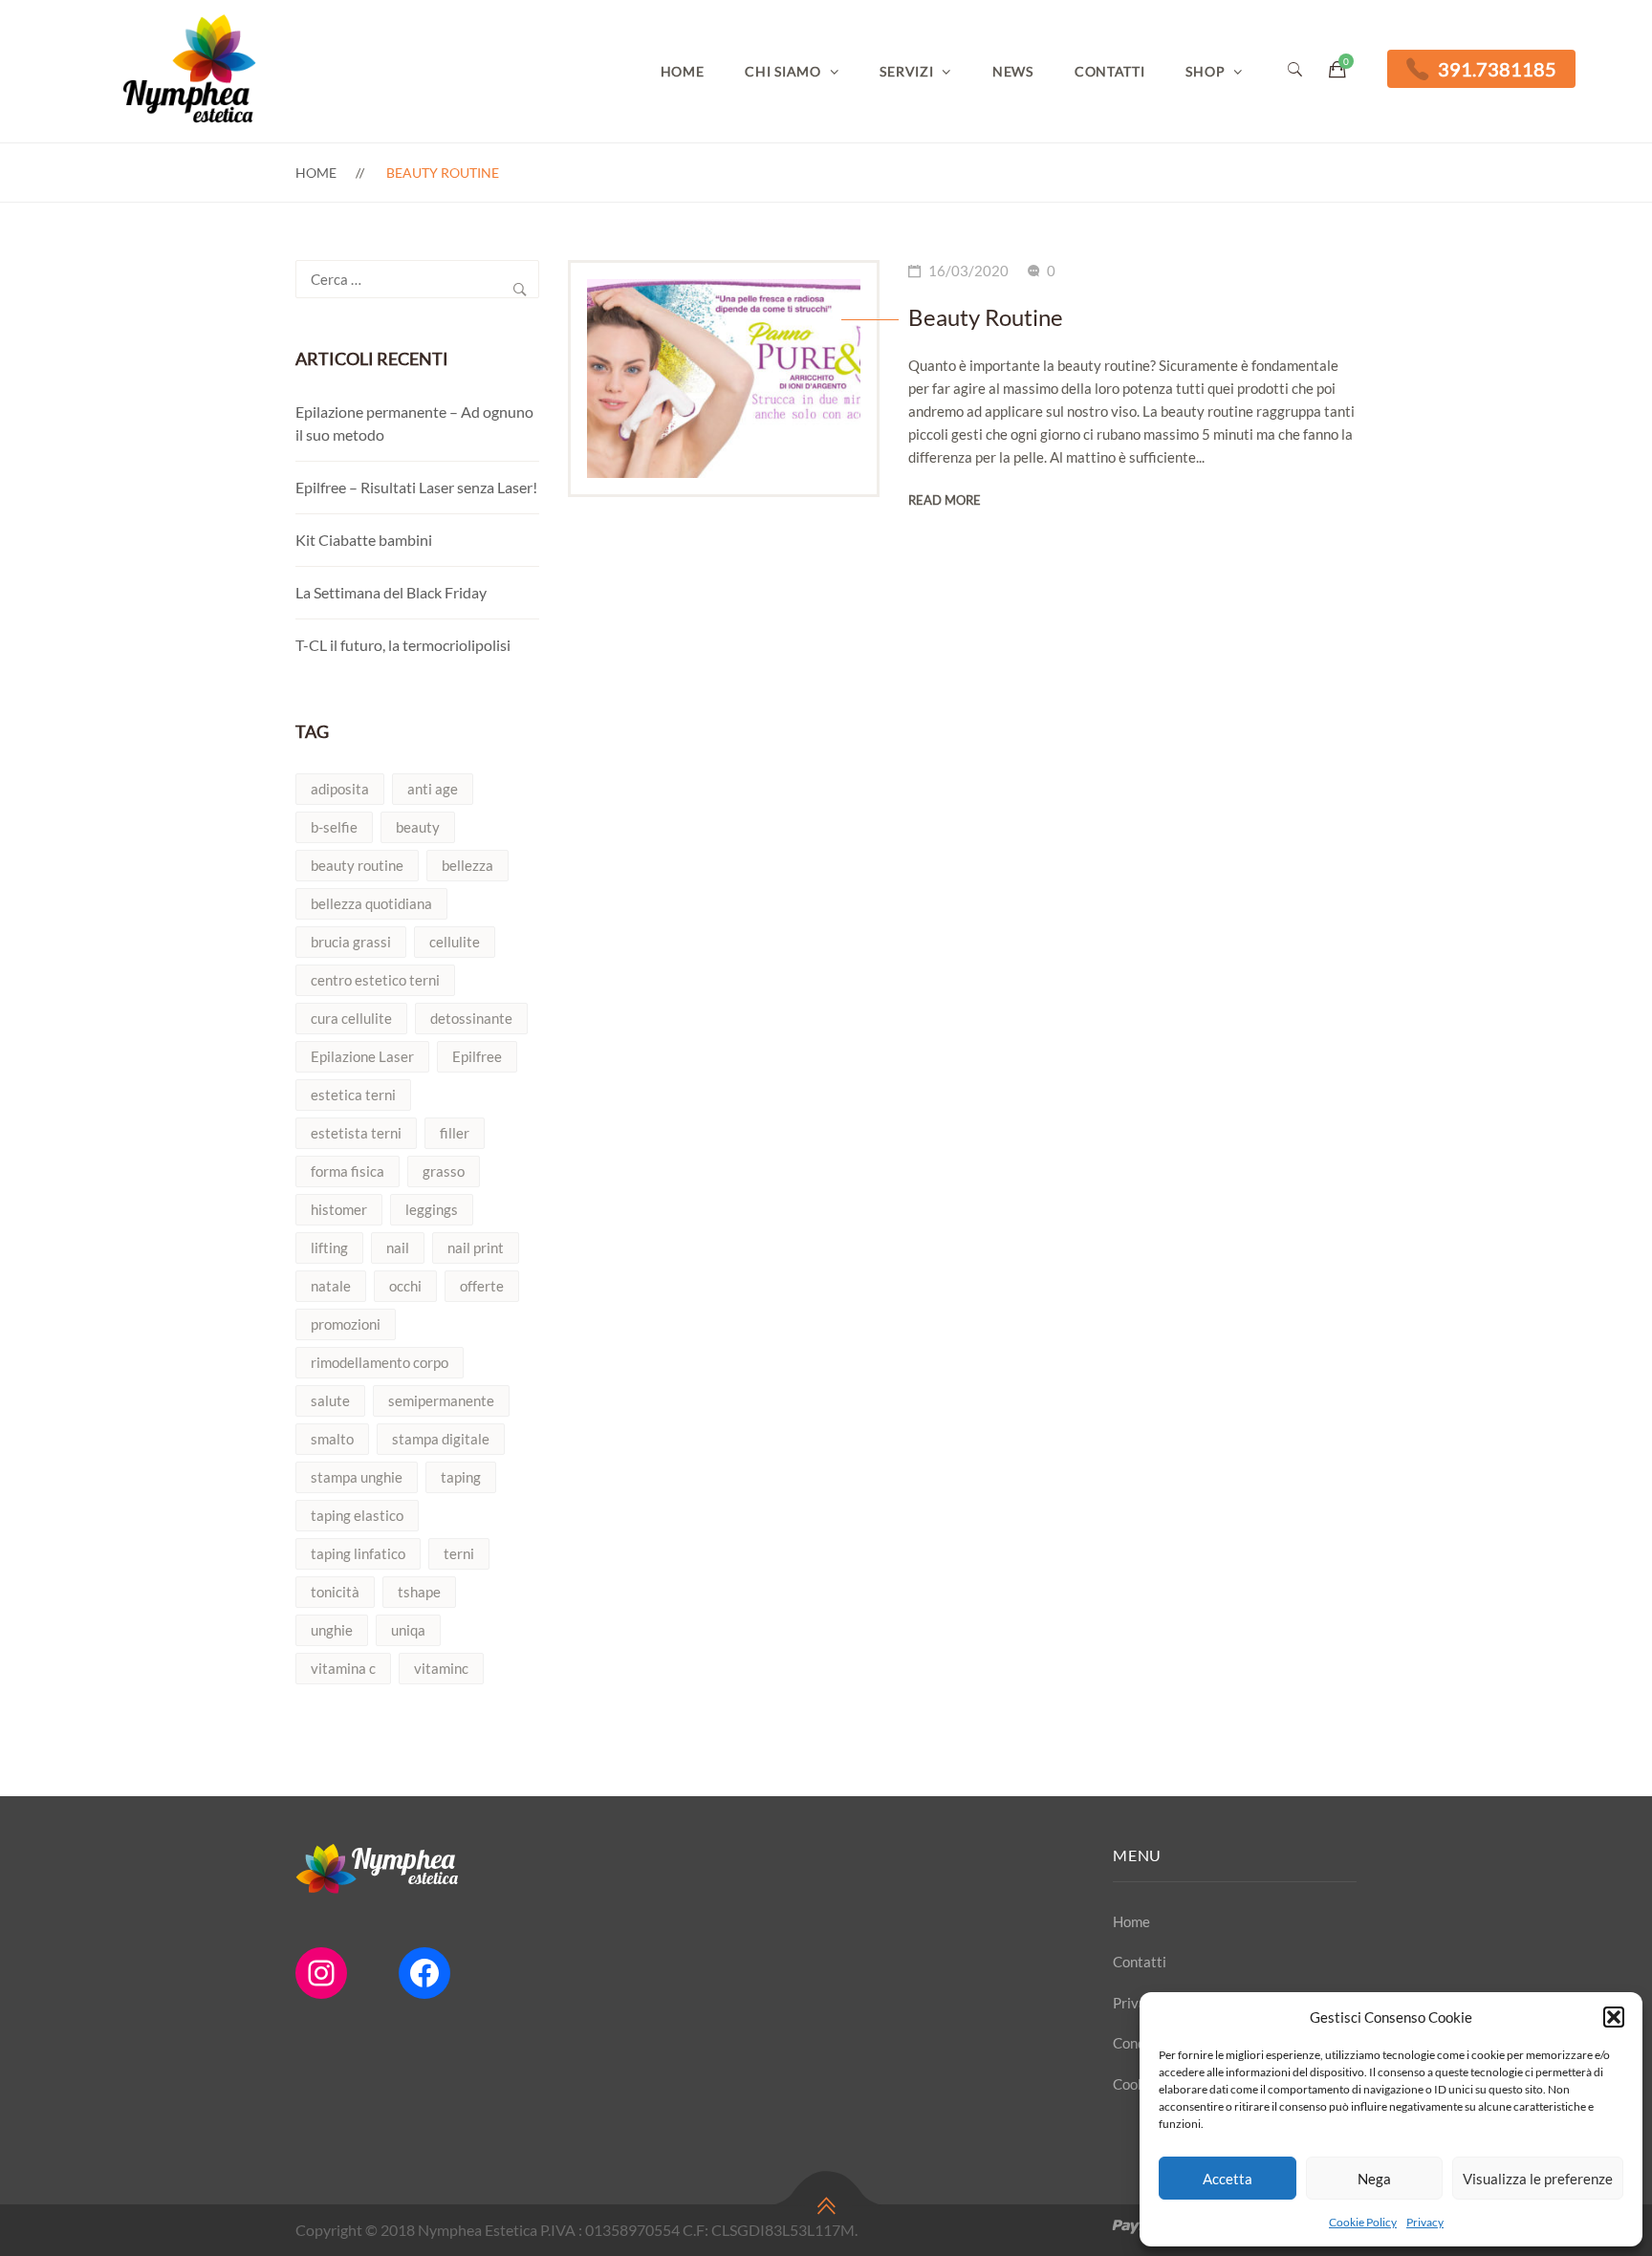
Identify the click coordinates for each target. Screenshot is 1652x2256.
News (1013, 71)
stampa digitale (441, 1439)
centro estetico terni (375, 980)
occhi (405, 1286)
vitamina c (343, 1668)
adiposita (340, 789)
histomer (339, 1209)
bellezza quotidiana (371, 903)
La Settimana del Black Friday (391, 592)
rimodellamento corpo (380, 1362)
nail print (476, 1247)
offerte (482, 1286)
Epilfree (477, 1056)
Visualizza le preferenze (1538, 2179)
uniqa (408, 1630)
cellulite (455, 942)
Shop (1205, 71)
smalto (332, 1439)
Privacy (1425, 2222)
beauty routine (357, 865)
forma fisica (348, 1171)
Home (683, 71)
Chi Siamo (783, 71)
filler (455, 1133)
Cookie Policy (1363, 2222)
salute (330, 1400)
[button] (1614, 2017)
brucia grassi (351, 942)
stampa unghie (357, 1477)
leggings (432, 1209)
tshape (419, 1592)
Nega (1374, 2179)
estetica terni (353, 1095)
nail (398, 1247)
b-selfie (334, 827)
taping (461, 1477)
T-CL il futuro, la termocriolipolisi (403, 645)
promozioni (346, 1324)
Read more (945, 500)
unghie (332, 1630)
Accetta (1228, 2179)
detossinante (471, 1018)
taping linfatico (358, 1553)
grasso (444, 1171)
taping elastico (357, 1515)
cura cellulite (351, 1018)
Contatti (1110, 71)
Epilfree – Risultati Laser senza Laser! (416, 487)
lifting (329, 1247)
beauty (418, 827)
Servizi (906, 71)
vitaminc (441, 1668)
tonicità (335, 1592)
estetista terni (356, 1133)
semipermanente (441, 1400)
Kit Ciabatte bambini (364, 540)
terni (459, 1553)
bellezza (467, 865)
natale (331, 1286)
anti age (433, 789)
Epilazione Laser (362, 1056)
